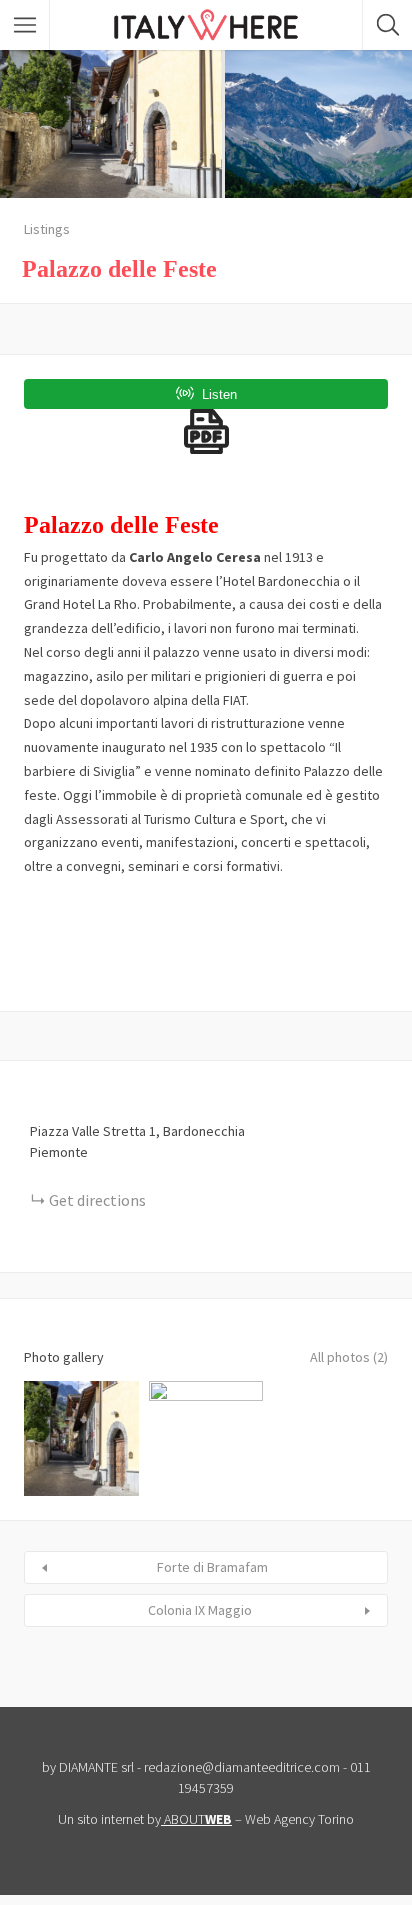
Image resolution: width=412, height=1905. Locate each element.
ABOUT (198, 1819)
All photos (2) (349, 1357)
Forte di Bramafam (212, 1567)
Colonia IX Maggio (200, 1610)
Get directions (97, 1200)
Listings (47, 229)
